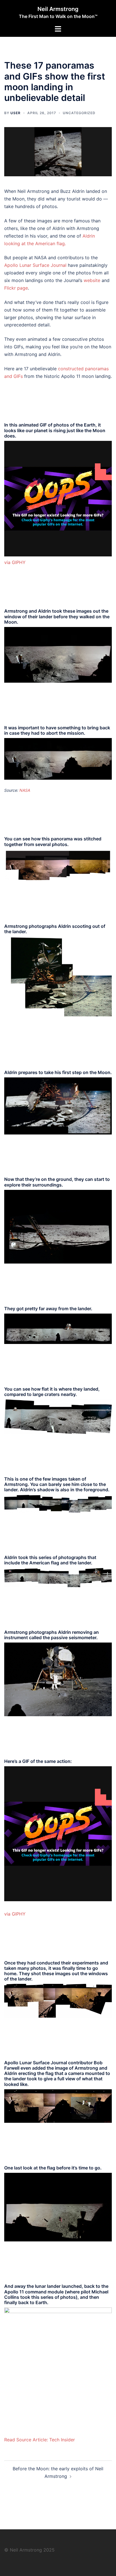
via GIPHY (15, 562)
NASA (25, 790)
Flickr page (16, 288)
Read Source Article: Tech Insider (40, 2440)
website (92, 280)
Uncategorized (79, 113)
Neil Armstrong (58, 9)
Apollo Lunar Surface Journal (35, 265)
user (15, 113)
